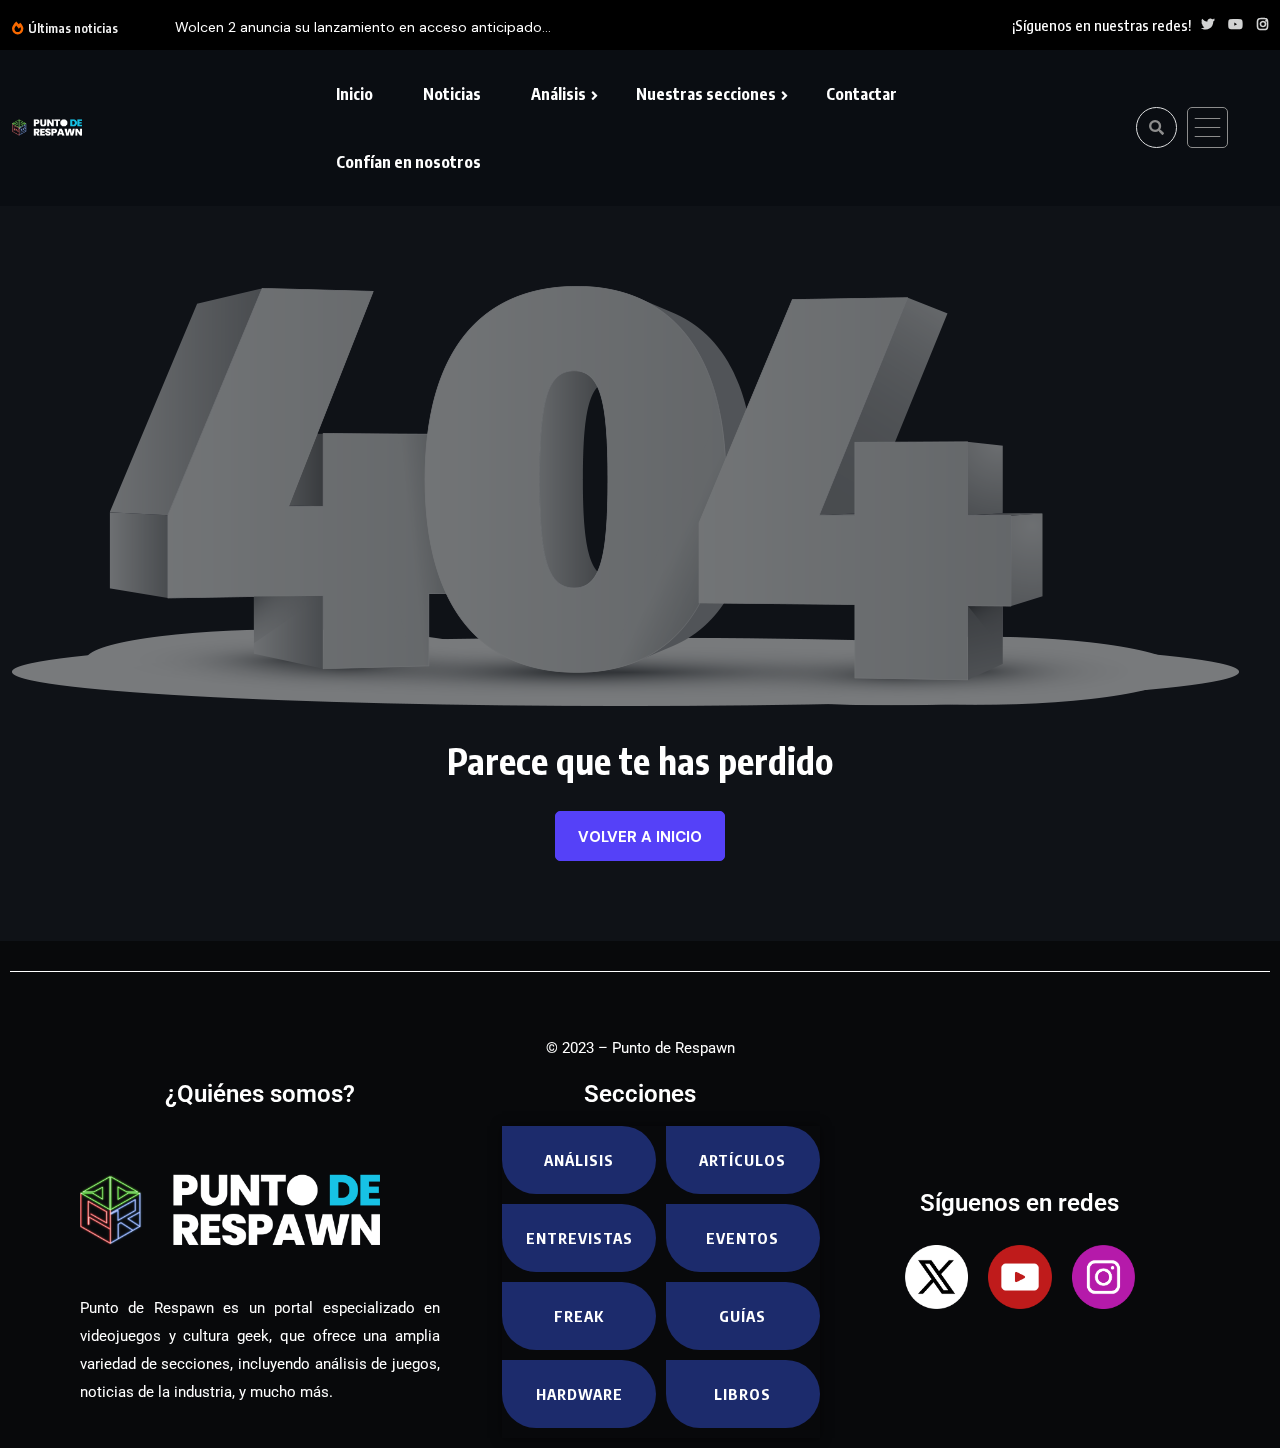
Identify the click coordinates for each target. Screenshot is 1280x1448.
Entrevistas (579, 1238)
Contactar (861, 94)
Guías (742, 1316)
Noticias (452, 94)
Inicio (354, 94)
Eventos (742, 1238)
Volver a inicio (640, 837)
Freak (579, 1316)
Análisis (558, 94)
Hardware (579, 1394)
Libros (742, 1394)
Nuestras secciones (706, 94)
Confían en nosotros (408, 162)
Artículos (742, 1160)
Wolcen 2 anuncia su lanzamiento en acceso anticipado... (363, 27)
